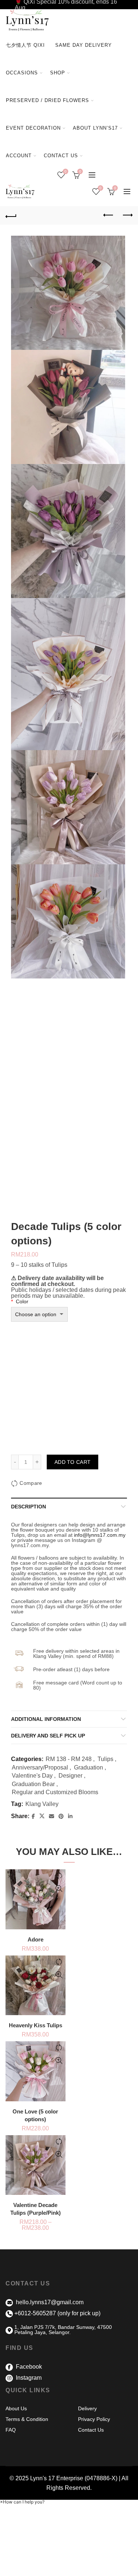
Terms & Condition (27, 2419)
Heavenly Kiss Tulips (36, 2025)
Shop (58, 73)
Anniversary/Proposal (40, 1767)
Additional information (46, 1719)
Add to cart (72, 1462)
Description (29, 1507)
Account (19, 156)
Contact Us (61, 156)
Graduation (89, 1767)
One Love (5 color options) (35, 2115)
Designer (70, 1776)
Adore (36, 1939)
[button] (22, 2502)
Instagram (28, 2378)
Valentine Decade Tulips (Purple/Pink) (36, 2209)
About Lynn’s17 (95, 128)
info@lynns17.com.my (100, 1535)
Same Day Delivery (84, 45)
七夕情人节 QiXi (25, 45)
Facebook (28, 2367)
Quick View (59, 1889)
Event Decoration (33, 128)
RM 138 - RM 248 (69, 1759)
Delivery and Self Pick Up (48, 1736)
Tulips (105, 1759)
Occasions (22, 73)
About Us (16, 2408)
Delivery (87, 2408)
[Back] (11, 215)
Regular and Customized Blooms (55, 1792)
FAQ (11, 2430)
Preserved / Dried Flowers (50, 97)
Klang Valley (42, 1804)
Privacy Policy (94, 2419)
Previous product (109, 215)
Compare (31, 1483)
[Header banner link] (69, 5)
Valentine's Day (32, 1776)
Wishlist (66, 171)
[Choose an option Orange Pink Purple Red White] (39, 1314)
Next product (127, 215)
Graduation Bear (33, 1784)
